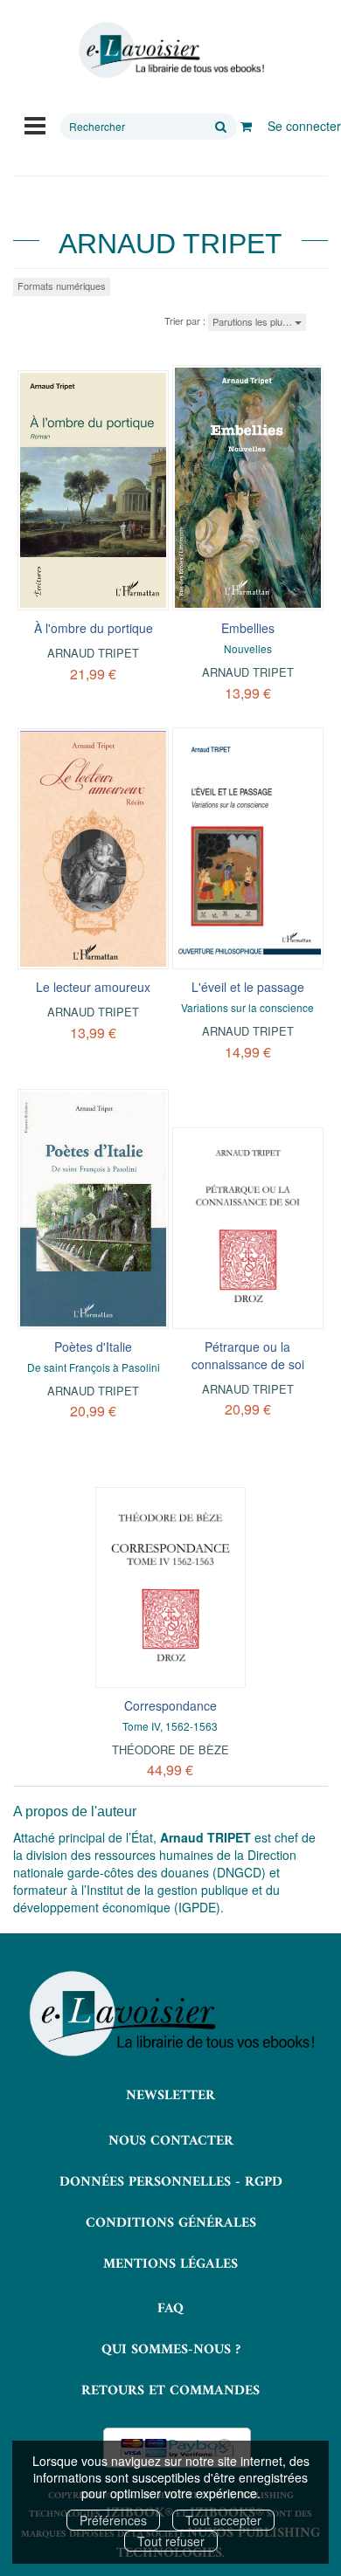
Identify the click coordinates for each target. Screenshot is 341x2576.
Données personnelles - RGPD (171, 2182)
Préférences (113, 2520)
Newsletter (170, 2096)
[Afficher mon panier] (246, 126)
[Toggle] (35, 124)
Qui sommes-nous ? (171, 2350)
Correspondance (170, 1705)
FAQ (170, 2309)
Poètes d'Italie (93, 1347)
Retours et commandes (170, 2391)
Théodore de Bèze (170, 1749)
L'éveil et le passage (248, 987)
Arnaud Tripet (93, 653)
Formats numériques (62, 286)
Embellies (248, 628)
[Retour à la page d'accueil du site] (170, 50)
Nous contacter (171, 2141)
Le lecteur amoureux (93, 987)
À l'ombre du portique (94, 628)
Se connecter (304, 126)
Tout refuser (171, 2541)
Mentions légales (170, 2264)
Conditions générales (171, 2223)
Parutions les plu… (254, 321)
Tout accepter (223, 2520)
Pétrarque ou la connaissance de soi (248, 1355)
